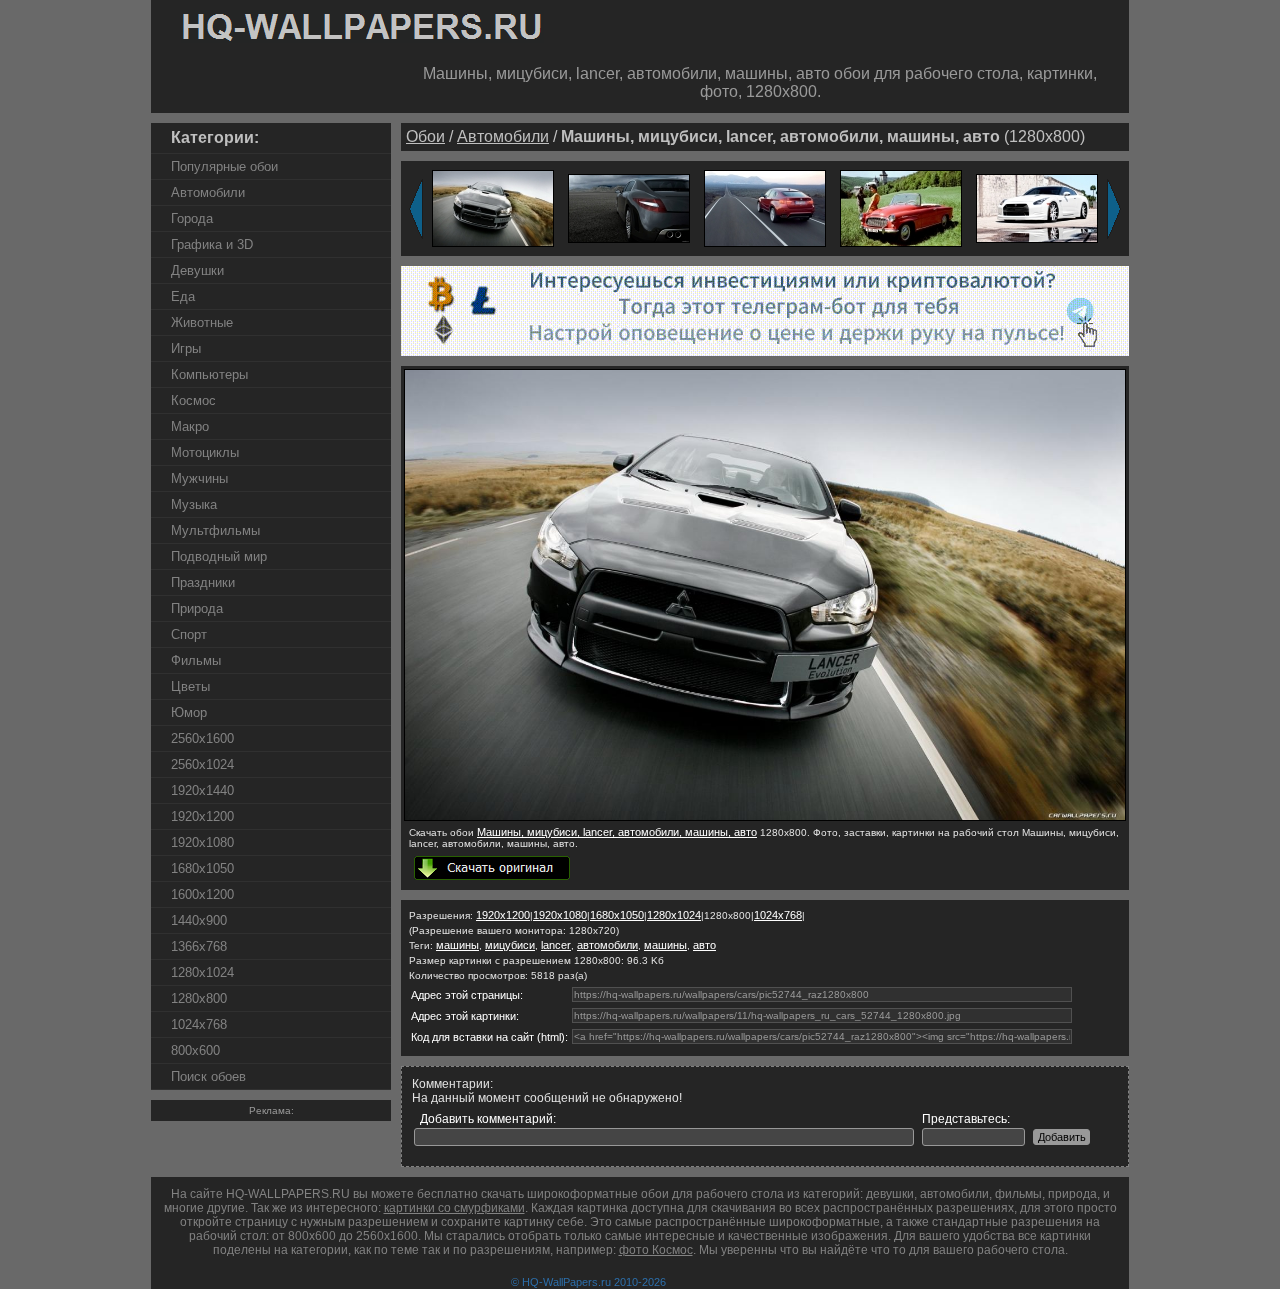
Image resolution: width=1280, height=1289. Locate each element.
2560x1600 (202, 738)
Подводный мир (219, 556)
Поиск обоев (208, 1076)
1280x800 (199, 998)
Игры (186, 348)
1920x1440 (202, 790)
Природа (197, 608)
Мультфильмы (215, 530)
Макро (190, 426)
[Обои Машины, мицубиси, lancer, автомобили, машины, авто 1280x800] (765, 817)
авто (704, 945)
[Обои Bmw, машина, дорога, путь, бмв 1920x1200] (765, 207)
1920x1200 (202, 816)
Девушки (197, 270)
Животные (202, 322)
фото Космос (656, 1250)
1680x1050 (202, 868)
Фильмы (196, 660)
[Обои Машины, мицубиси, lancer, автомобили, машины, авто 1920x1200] (493, 207)
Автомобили (208, 192)
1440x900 (199, 920)
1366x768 (199, 946)
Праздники (203, 582)
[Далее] (1114, 209)
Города (192, 218)
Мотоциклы (205, 452)
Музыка (194, 504)
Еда (183, 296)
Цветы (190, 686)
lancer (556, 945)
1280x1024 (202, 972)
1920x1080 (202, 842)
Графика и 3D (212, 244)
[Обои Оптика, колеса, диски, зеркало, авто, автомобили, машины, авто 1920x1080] (629, 207)
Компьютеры (209, 374)
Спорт (189, 634)
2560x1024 (202, 764)
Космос (193, 400)
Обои (425, 136)
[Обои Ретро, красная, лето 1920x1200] (901, 207)
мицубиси (510, 945)
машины (457, 945)
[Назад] (416, 209)
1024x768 (199, 1024)
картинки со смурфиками (454, 1208)
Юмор (189, 712)
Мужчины (199, 478)
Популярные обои (224, 166)
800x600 (195, 1050)
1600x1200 (202, 894)
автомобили (607, 945)
